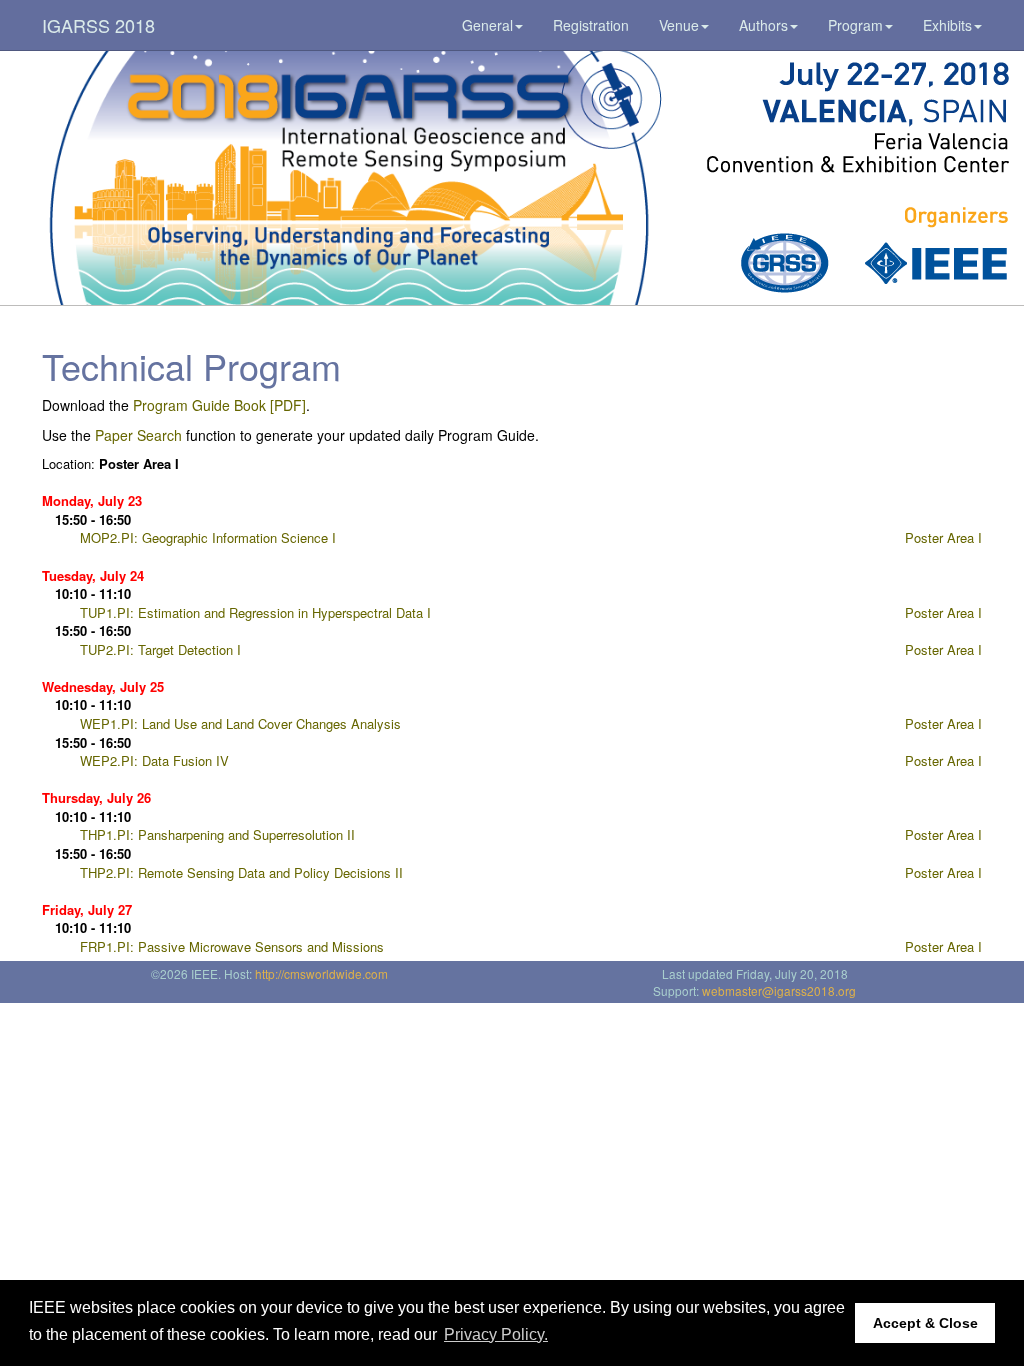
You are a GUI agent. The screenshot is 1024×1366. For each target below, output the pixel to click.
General (487, 25)
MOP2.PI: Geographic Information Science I (208, 537)
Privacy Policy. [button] (496, 1334)
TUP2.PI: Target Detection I (160, 649)
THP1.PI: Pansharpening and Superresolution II (217, 834)
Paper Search (138, 435)
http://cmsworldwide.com (321, 973)
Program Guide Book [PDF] (219, 405)
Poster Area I (943, 537)
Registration (591, 25)
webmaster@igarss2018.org (779, 990)
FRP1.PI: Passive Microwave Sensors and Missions (232, 946)
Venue (679, 25)
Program (855, 25)
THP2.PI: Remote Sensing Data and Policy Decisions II (241, 872)
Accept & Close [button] (925, 1323)
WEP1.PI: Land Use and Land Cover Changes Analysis (240, 723)
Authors (763, 25)
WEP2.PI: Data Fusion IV (154, 760)
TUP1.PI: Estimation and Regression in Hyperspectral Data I (255, 612)
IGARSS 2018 (98, 25)
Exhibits (947, 25)
